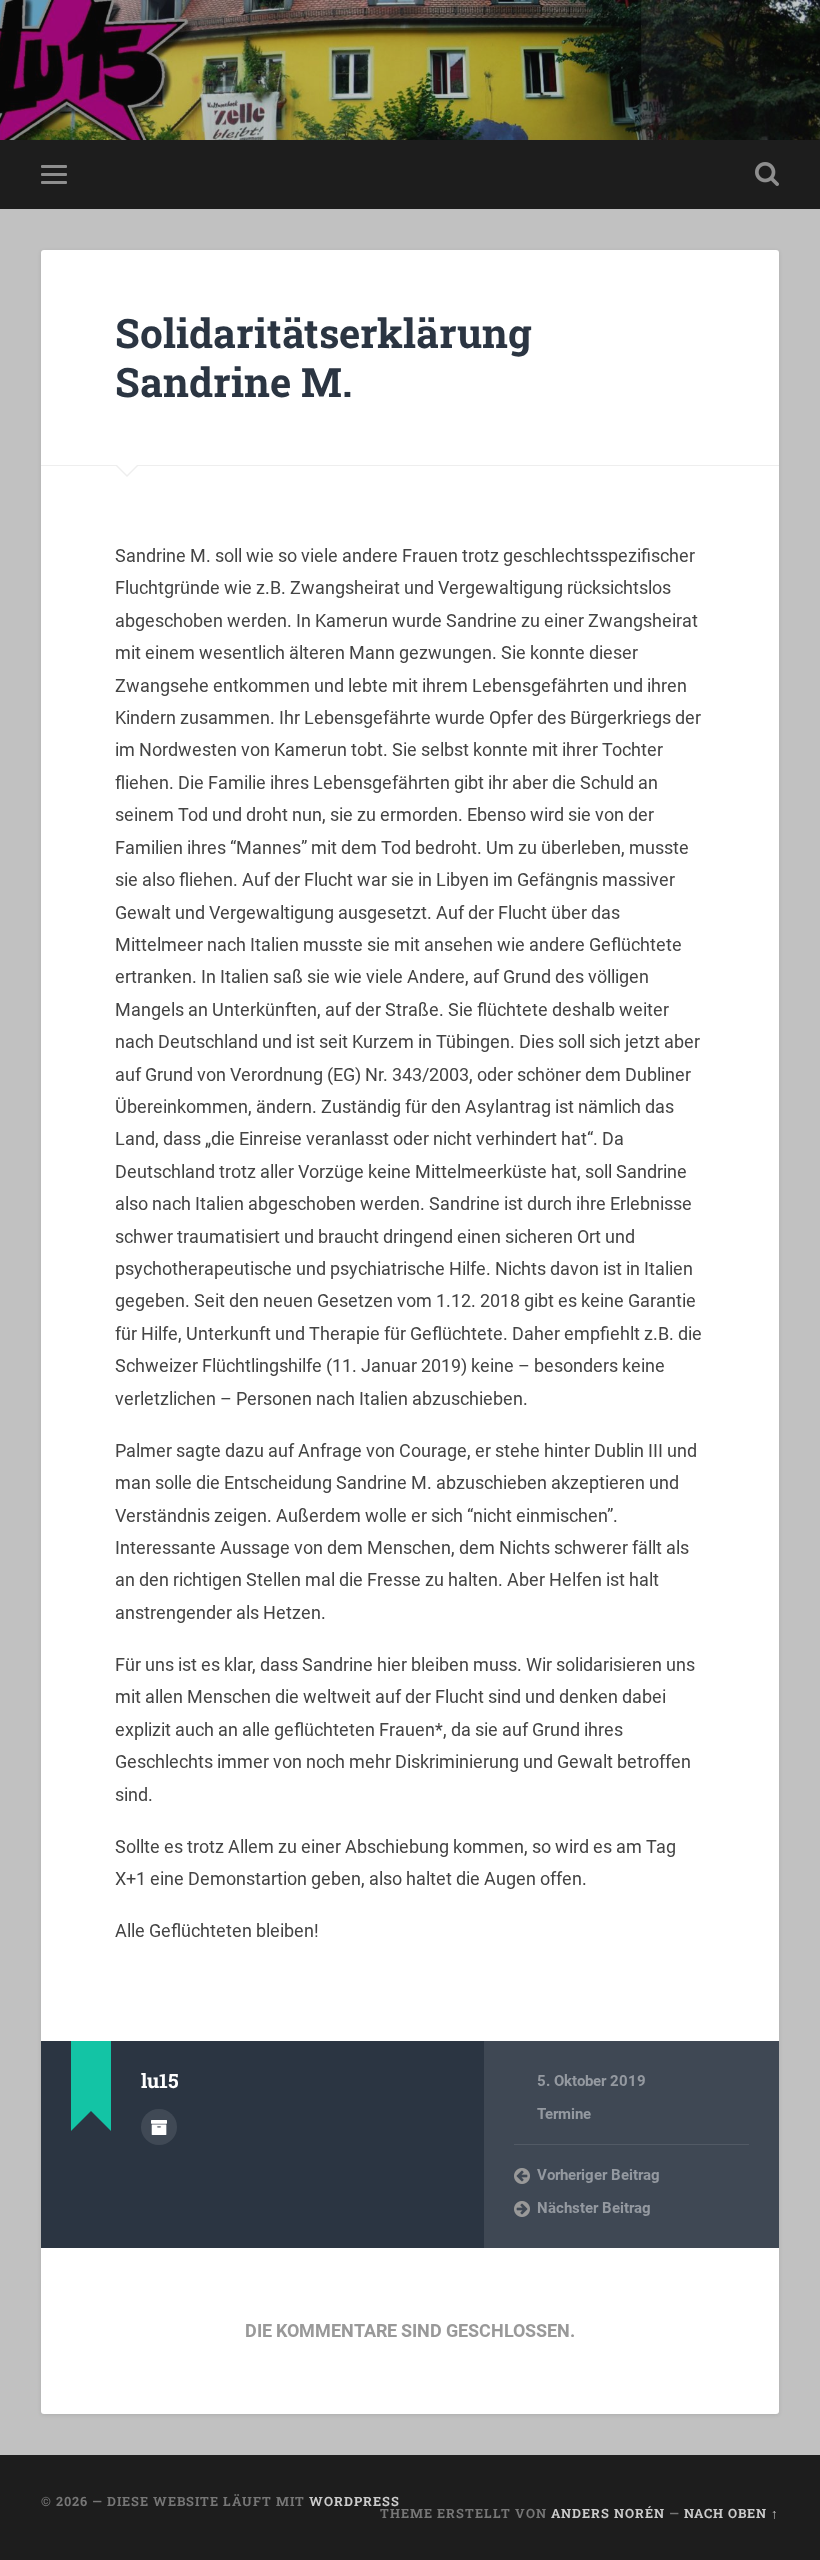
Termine (564, 2114)
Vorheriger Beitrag (598, 2175)
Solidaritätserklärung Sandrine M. (323, 357)
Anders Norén (608, 2513)
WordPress (354, 2501)
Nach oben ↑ (731, 2513)
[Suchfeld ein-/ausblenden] (767, 174)
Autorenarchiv (159, 2127)
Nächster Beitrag (594, 2208)
